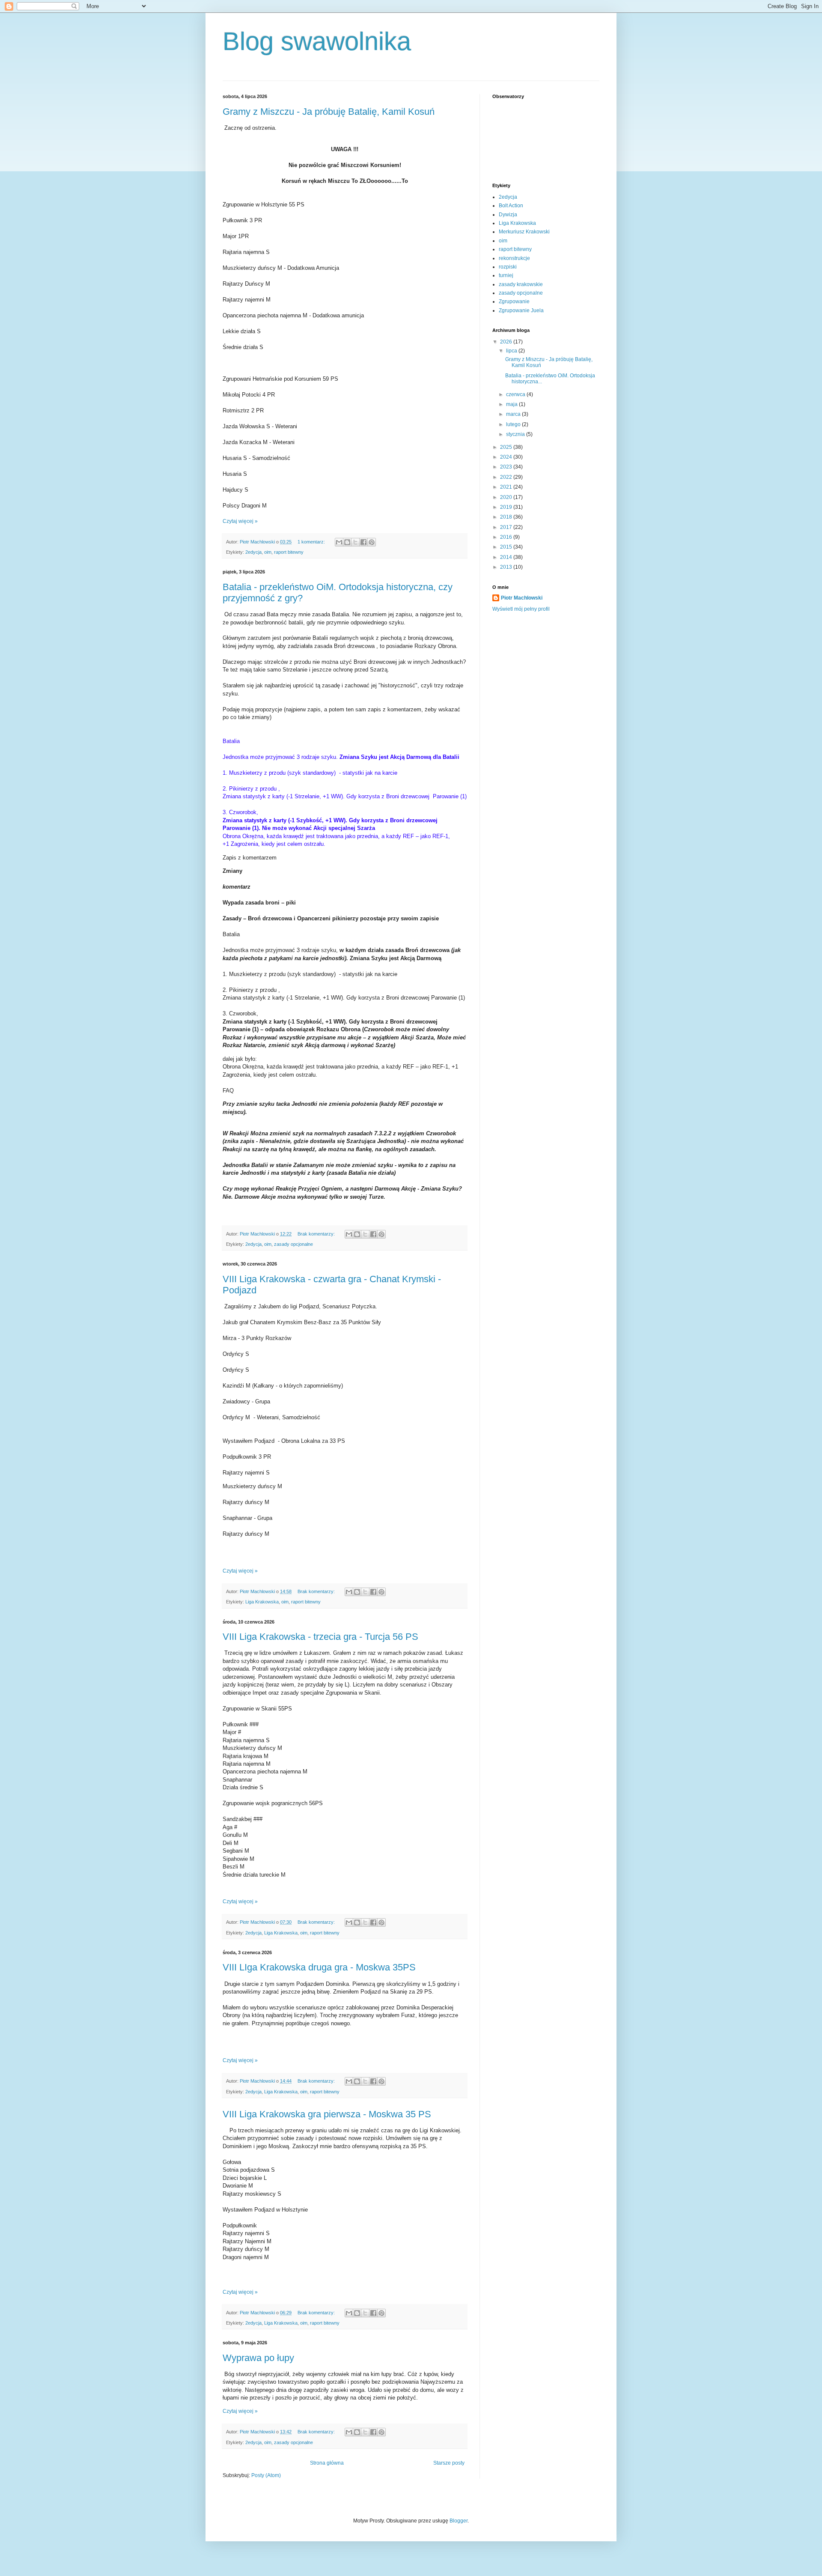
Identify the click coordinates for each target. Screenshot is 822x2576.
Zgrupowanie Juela (521, 310)
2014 (507, 557)
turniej (506, 275)
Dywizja (508, 215)
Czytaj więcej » (240, 521)
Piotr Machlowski (522, 598)
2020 (507, 497)
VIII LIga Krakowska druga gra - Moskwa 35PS (319, 1967)
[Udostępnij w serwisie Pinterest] (372, 542)
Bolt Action (511, 206)
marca (514, 414)
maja (512, 404)
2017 (507, 527)
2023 (507, 467)
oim (268, 552)
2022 (507, 477)
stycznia (516, 434)
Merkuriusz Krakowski (524, 232)
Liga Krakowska (262, 1602)
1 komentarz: (312, 542)
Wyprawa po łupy (258, 2358)
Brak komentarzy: (317, 1234)
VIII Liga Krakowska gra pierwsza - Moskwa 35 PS (327, 2114)
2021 (507, 487)
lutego (514, 424)
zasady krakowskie (521, 284)
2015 (507, 547)
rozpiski (508, 267)
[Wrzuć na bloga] (347, 542)
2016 (507, 537)
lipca (512, 351)
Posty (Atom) (266, 2475)
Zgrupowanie (514, 301)
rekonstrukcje (514, 258)
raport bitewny (289, 552)
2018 (507, 517)
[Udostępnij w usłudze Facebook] (363, 542)
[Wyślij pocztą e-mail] (339, 542)
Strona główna (327, 2463)
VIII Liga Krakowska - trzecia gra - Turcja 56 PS (320, 1637)
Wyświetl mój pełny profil (521, 609)
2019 (507, 507)
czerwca (516, 394)
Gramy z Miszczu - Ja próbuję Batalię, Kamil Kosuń (329, 112)
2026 (507, 342)
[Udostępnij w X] (355, 542)
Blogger (459, 2521)
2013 (507, 567)
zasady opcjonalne (293, 1244)
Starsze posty (449, 2463)
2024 (507, 457)
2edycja (253, 552)
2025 (507, 447)
